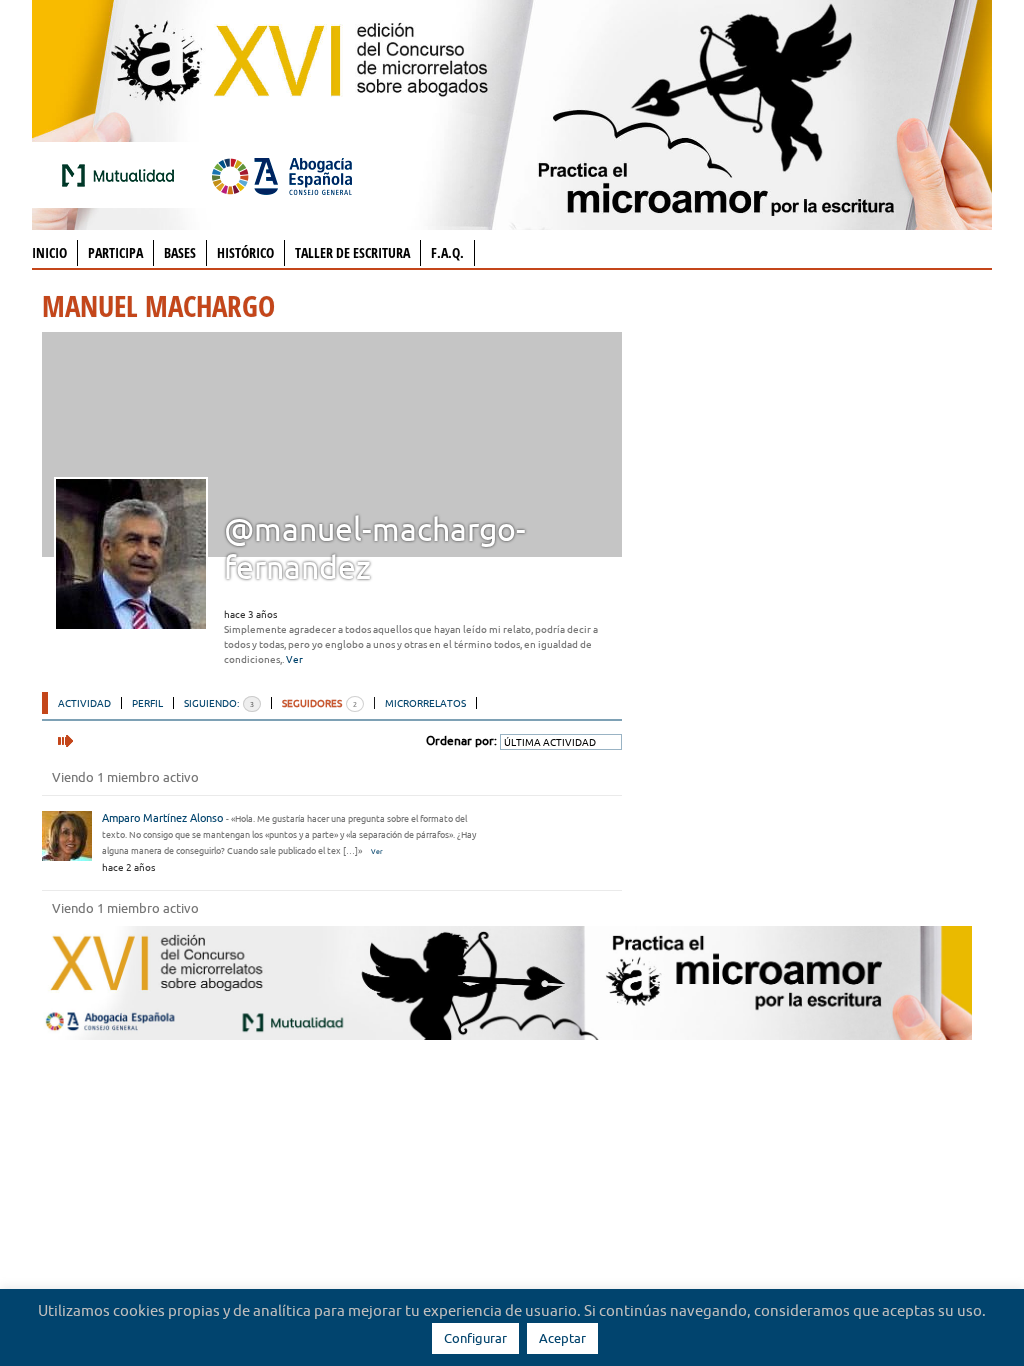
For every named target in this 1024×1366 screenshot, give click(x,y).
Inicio (49, 252)
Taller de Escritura (352, 252)
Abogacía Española (282, 175)
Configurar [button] (475, 1338)
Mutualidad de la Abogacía (122, 175)
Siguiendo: (219, 703)
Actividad (84, 703)
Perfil (147, 703)
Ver (294, 659)
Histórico (245, 252)
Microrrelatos (425, 703)
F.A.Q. (447, 252)
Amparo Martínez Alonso (162, 818)
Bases (180, 252)
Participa (115, 252)
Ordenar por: (461, 740)
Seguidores (319, 703)
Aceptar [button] (562, 1338)
